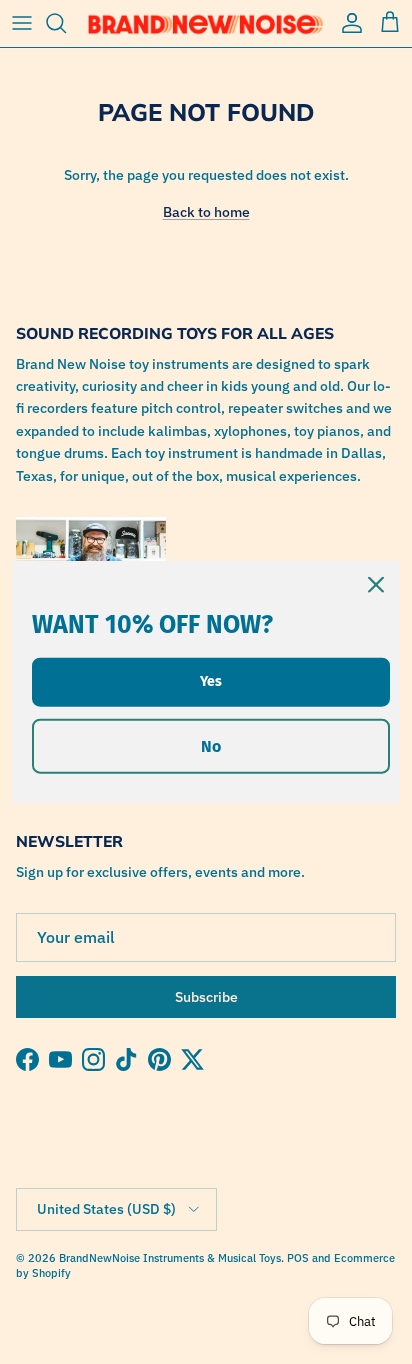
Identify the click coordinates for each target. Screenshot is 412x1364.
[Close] (376, 585)
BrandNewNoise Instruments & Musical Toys (170, 1258)
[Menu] (22, 23)
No (211, 745)
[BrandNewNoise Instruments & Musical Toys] (206, 23)
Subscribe (206, 997)
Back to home (206, 212)
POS (298, 1258)
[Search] (66, 23)
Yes (211, 680)
